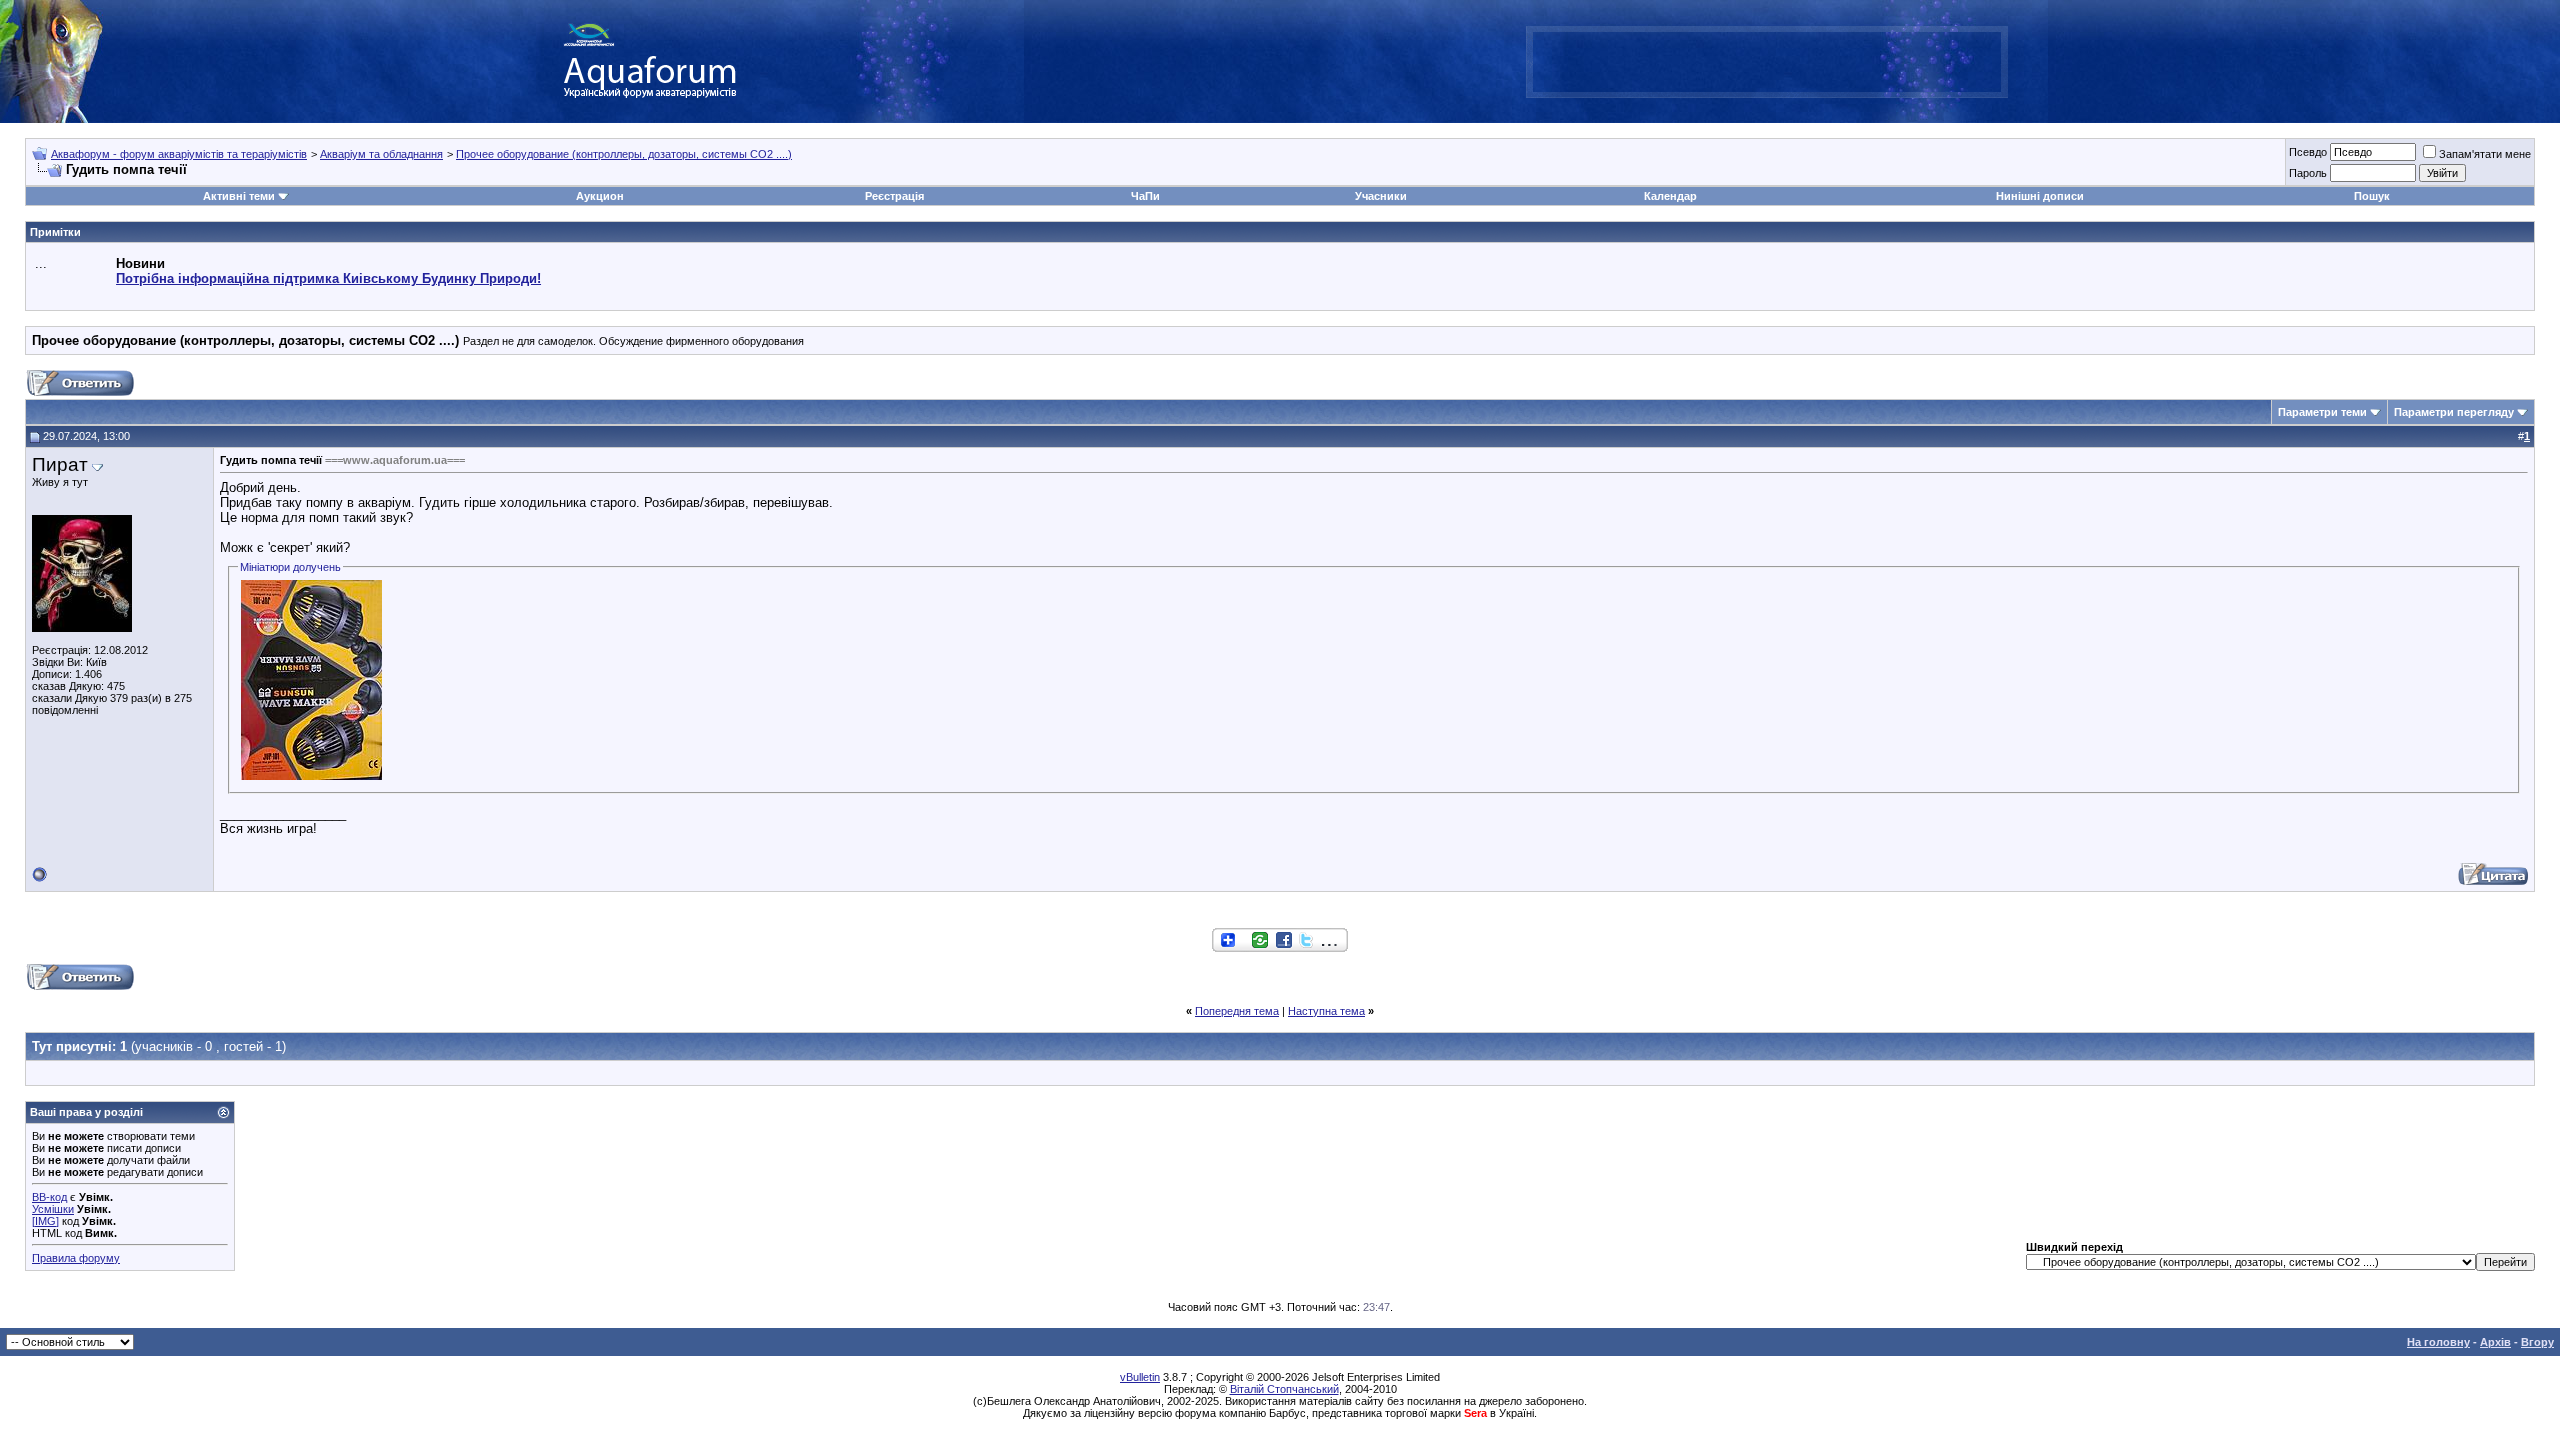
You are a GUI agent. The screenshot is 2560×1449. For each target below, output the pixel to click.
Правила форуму (76, 1258)
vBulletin (1140, 1377)
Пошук (2372, 196)
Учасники (1381, 196)
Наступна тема (1326, 1011)
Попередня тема (1237, 1011)
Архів (2495, 1342)
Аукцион (600, 196)
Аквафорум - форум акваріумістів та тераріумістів (179, 154)
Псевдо (2308, 152)
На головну (2438, 1342)
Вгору (2537, 1342)
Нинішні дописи (2040, 196)
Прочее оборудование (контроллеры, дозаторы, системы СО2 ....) (624, 154)
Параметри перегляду (2454, 412)
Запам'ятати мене (2485, 154)
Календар (1670, 196)
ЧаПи (1145, 196)
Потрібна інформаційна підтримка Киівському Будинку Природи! (328, 278)
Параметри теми (2322, 412)
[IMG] (45, 1221)
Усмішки (53, 1209)
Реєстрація (894, 196)
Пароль (2308, 173)
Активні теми (239, 196)
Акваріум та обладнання (381, 154)
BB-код (49, 1197)
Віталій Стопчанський (1284, 1389)
